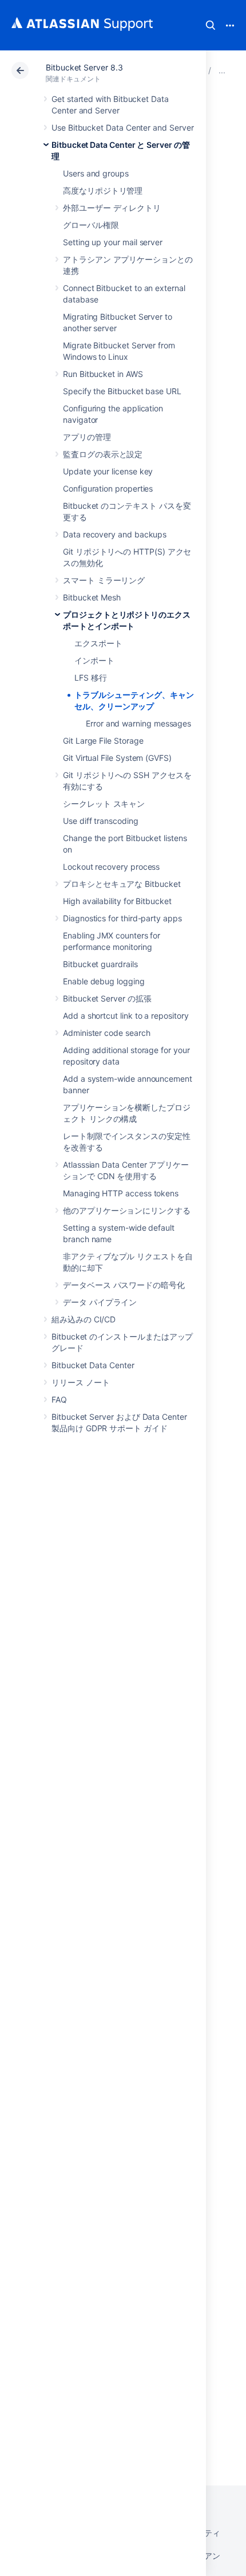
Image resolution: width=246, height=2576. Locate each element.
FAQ (59, 1399)
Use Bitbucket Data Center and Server (122, 127)
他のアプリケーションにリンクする (127, 1210)
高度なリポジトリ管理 (103, 191)
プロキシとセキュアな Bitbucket (122, 884)
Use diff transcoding (101, 821)
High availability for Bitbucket (117, 901)
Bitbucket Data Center (93, 1365)
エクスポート (98, 643)
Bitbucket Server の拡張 (107, 998)
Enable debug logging (104, 981)
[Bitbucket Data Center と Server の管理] (222, 70)
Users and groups (96, 173)
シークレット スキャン (104, 804)
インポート (94, 660)
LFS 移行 (91, 678)
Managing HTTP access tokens (121, 1193)
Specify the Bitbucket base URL (122, 391)
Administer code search (106, 1033)
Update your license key (108, 471)
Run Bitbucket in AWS (103, 374)
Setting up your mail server (113, 242)
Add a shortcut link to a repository (126, 1016)
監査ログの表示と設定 (103, 454)
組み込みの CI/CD (84, 1319)
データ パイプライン (100, 1302)
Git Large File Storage (103, 741)
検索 (211, 25)
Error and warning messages (138, 723)
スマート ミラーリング (104, 580)
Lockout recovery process (111, 867)
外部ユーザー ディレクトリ (112, 208)
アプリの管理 (87, 437)
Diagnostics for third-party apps (122, 918)
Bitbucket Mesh (92, 597)
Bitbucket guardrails (100, 964)
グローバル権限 (91, 225)
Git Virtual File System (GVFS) (117, 758)
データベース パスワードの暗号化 (124, 1285)
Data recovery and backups (115, 534)
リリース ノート (80, 1382)
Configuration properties (108, 488)
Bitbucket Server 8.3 (84, 67)
